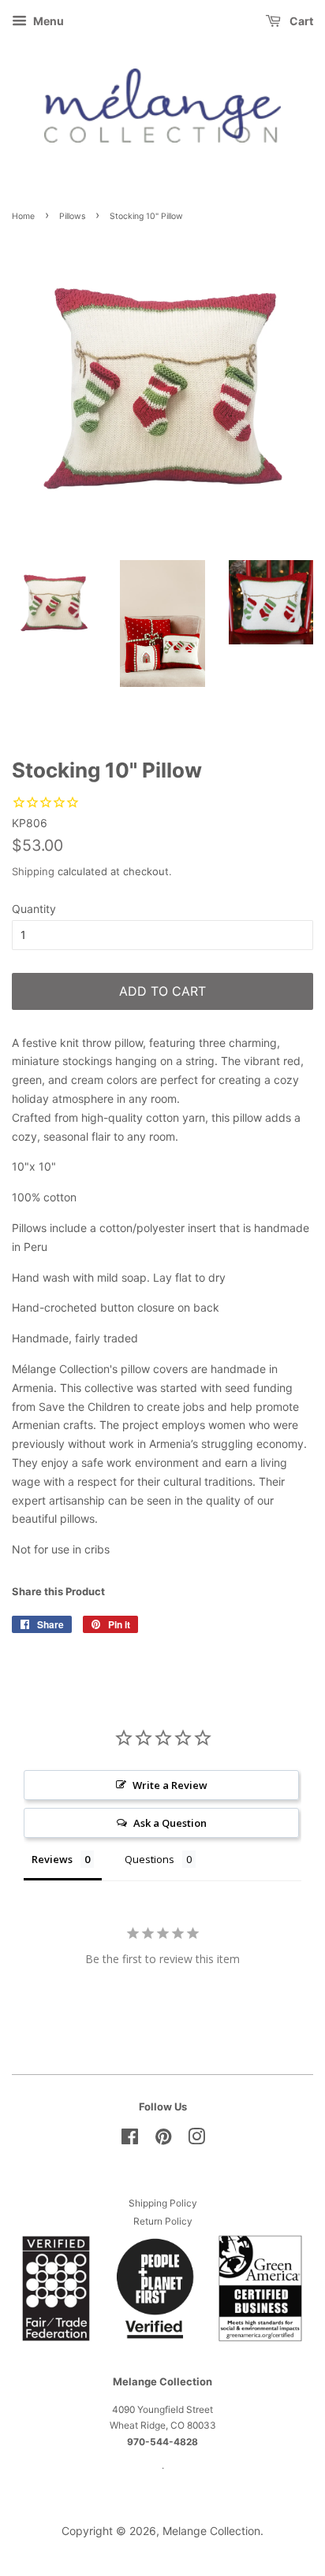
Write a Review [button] (170, 1785)
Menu (47, 21)
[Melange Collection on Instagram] (196, 2140)
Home (23, 216)
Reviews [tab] (52, 1859)
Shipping (33, 871)
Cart (300, 21)
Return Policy (163, 2221)
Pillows (72, 216)
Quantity (34, 909)
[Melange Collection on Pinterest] (163, 2140)
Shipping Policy (163, 2203)
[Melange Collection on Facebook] (130, 2140)
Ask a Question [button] (170, 1823)
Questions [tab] (149, 1859)
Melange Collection (211, 2531)
